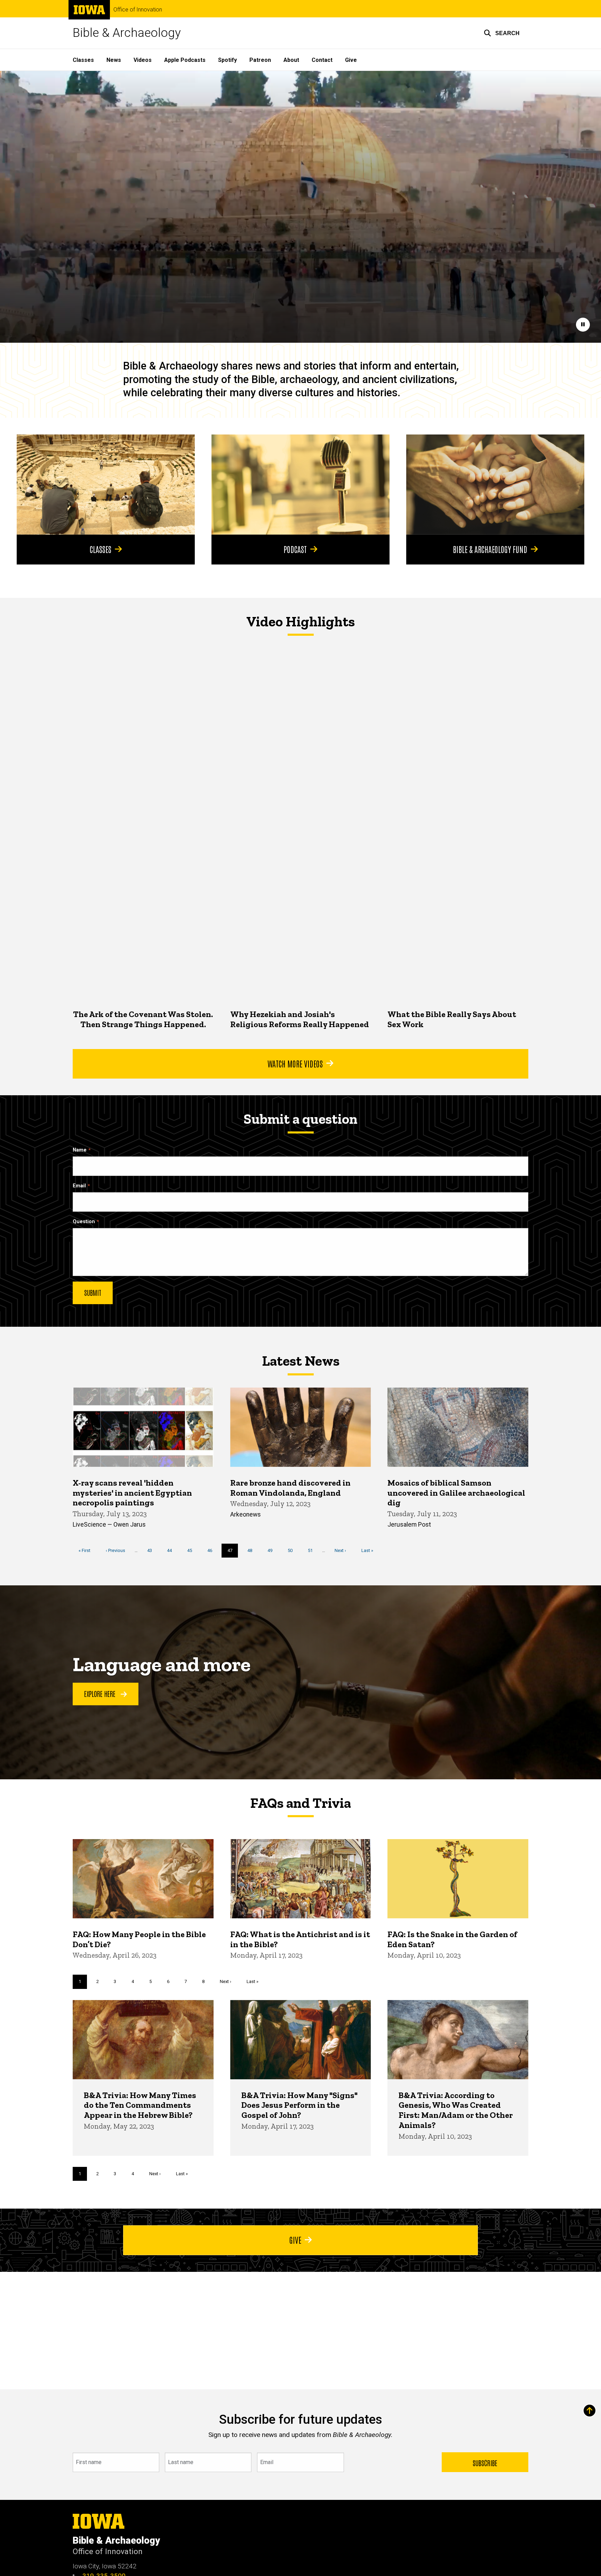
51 (313, 1550)
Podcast (295, 549)
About (291, 60)
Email (79, 1186)
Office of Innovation (138, 10)
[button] (502, 33)
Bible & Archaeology (127, 33)
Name (80, 1150)
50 (293, 1550)
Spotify (227, 60)
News (114, 60)
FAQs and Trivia (300, 1803)
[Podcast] (300, 485)
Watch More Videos (295, 1063)
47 (233, 1553)
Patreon (260, 60)
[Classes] (106, 485)
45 (192, 1550)
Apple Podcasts (185, 60)
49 (273, 1550)
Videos (143, 60)
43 (152, 1550)
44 (172, 1550)
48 (252, 1550)
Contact (322, 60)
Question (84, 1222)
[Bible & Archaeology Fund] (495, 485)
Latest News (301, 1361)
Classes (83, 60)
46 (212, 1550)
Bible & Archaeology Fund (490, 549)
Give (351, 60)
